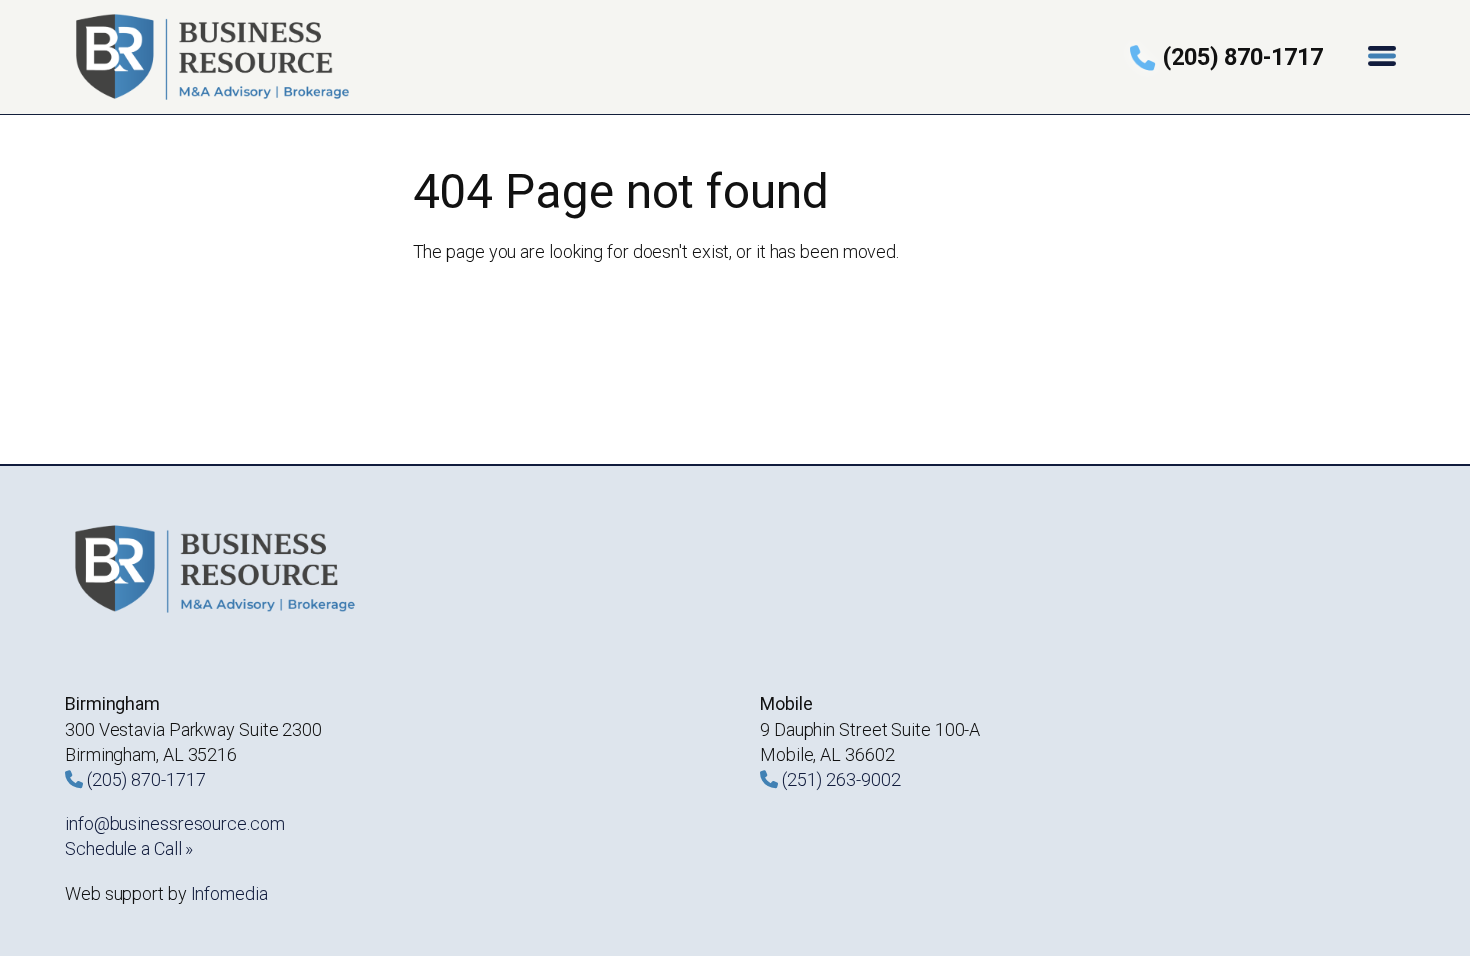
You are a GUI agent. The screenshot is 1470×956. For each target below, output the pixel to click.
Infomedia (229, 893)
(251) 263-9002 (841, 779)
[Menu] (1384, 57)
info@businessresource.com (175, 823)
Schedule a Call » (129, 848)
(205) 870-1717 (1243, 57)
